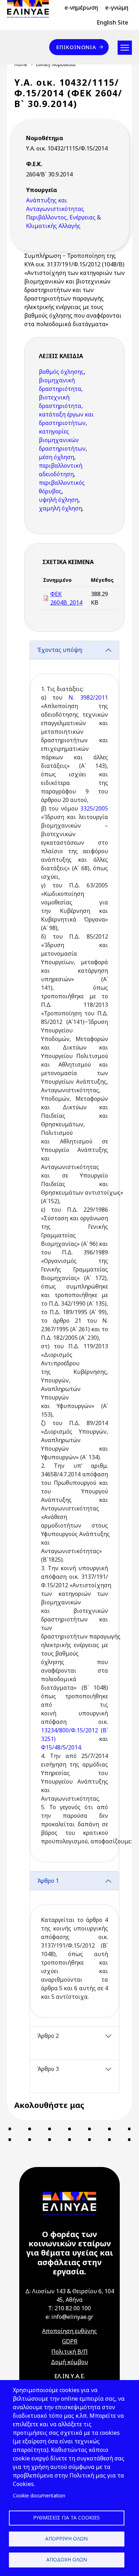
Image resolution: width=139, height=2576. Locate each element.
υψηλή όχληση (59, 500)
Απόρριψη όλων (66, 2538)
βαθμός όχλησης (61, 372)
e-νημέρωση (81, 7)
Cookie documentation (39, 2495)
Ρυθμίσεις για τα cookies (66, 2517)
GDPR (70, 2341)
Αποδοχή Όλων (67, 2559)
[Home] (31, 9)
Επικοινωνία (76, 47)
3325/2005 (94, 808)
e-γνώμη (117, 7)
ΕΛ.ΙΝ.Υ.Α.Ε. (70, 2376)
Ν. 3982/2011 (88, 697)
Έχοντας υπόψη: (60, 650)
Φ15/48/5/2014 (61, 1747)
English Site (112, 22)
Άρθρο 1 (48, 1881)
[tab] (74, 1256)
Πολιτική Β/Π (69, 2352)
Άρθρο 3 (48, 2069)
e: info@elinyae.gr (69, 2317)
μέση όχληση (56, 457)
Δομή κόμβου (69, 2362)
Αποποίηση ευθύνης (69, 2331)
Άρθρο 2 (48, 2036)
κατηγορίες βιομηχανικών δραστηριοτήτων (62, 440)
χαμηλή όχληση (60, 508)
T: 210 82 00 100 (69, 2308)
